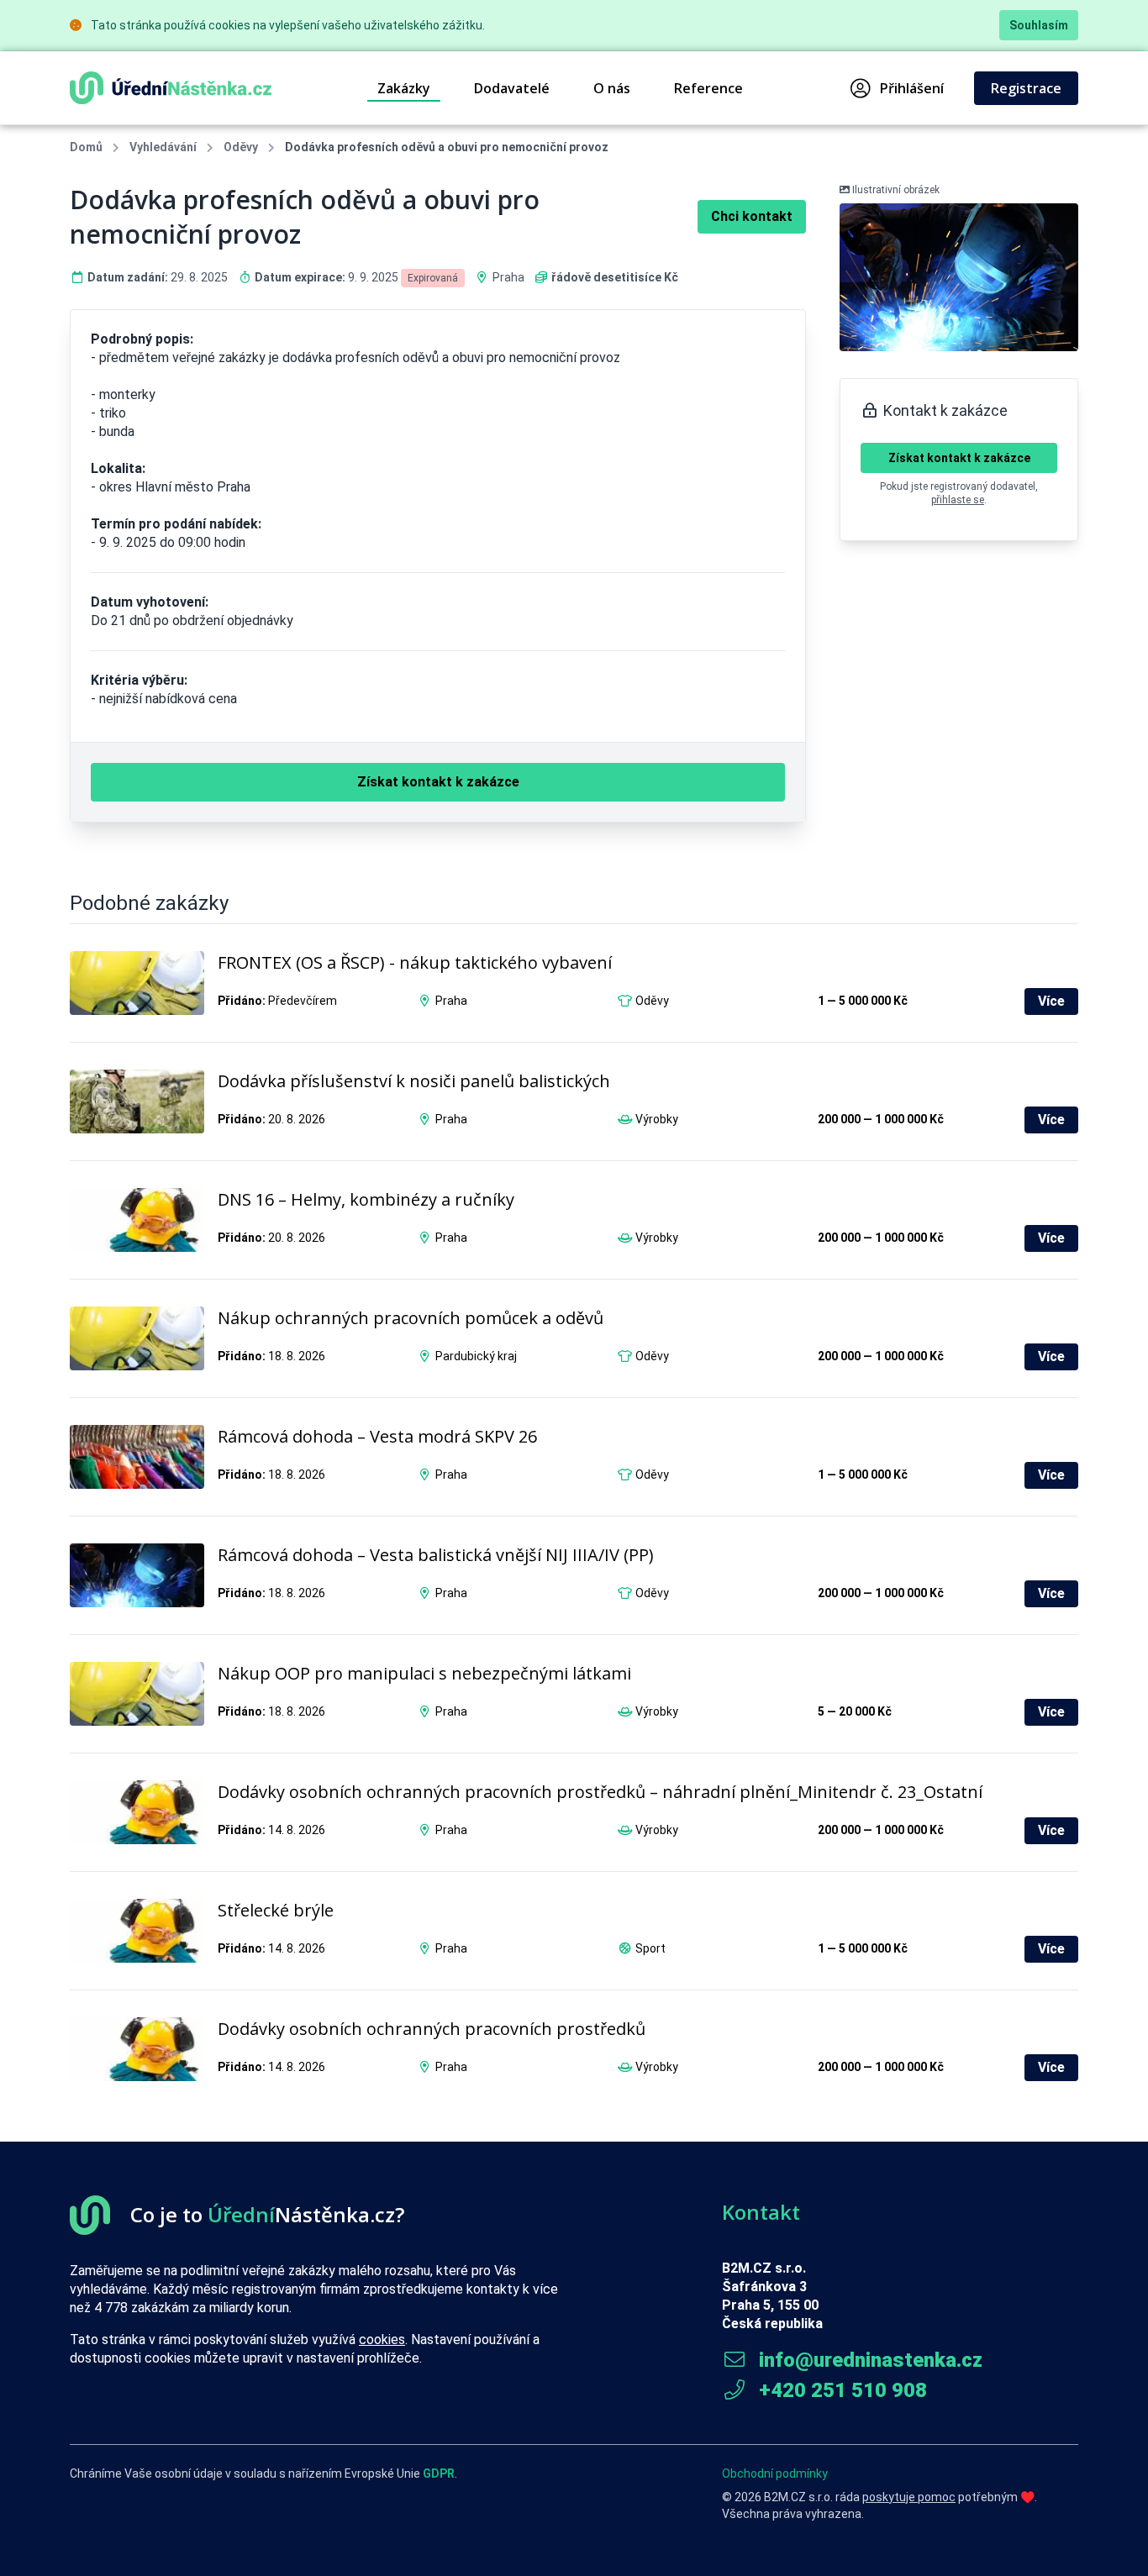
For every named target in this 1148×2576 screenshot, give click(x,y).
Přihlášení (912, 88)
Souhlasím (1039, 25)
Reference (708, 88)
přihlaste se (958, 500)
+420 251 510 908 (840, 2390)
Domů (86, 147)
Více (1051, 1001)
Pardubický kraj (476, 1356)
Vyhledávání (163, 147)
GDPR (439, 2473)
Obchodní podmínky (775, 2473)
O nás (612, 88)
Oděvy (241, 147)
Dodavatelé (512, 88)
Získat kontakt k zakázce (959, 458)
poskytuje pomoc (909, 2497)
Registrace (1026, 88)
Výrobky (657, 1119)
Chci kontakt (752, 216)
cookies (382, 2339)
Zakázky (404, 88)
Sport (650, 1948)
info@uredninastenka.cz (868, 2360)
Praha (508, 277)
